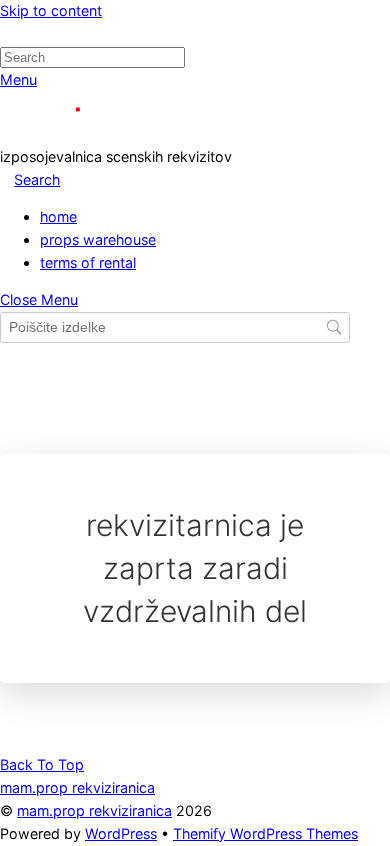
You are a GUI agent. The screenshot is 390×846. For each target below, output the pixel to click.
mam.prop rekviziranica (94, 810)
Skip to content (51, 10)
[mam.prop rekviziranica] (90, 133)
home (58, 216)
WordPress (121, 833)
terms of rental (88, 262)
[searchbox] (175, 327)
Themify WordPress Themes (265, 833)
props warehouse (98, 239)
